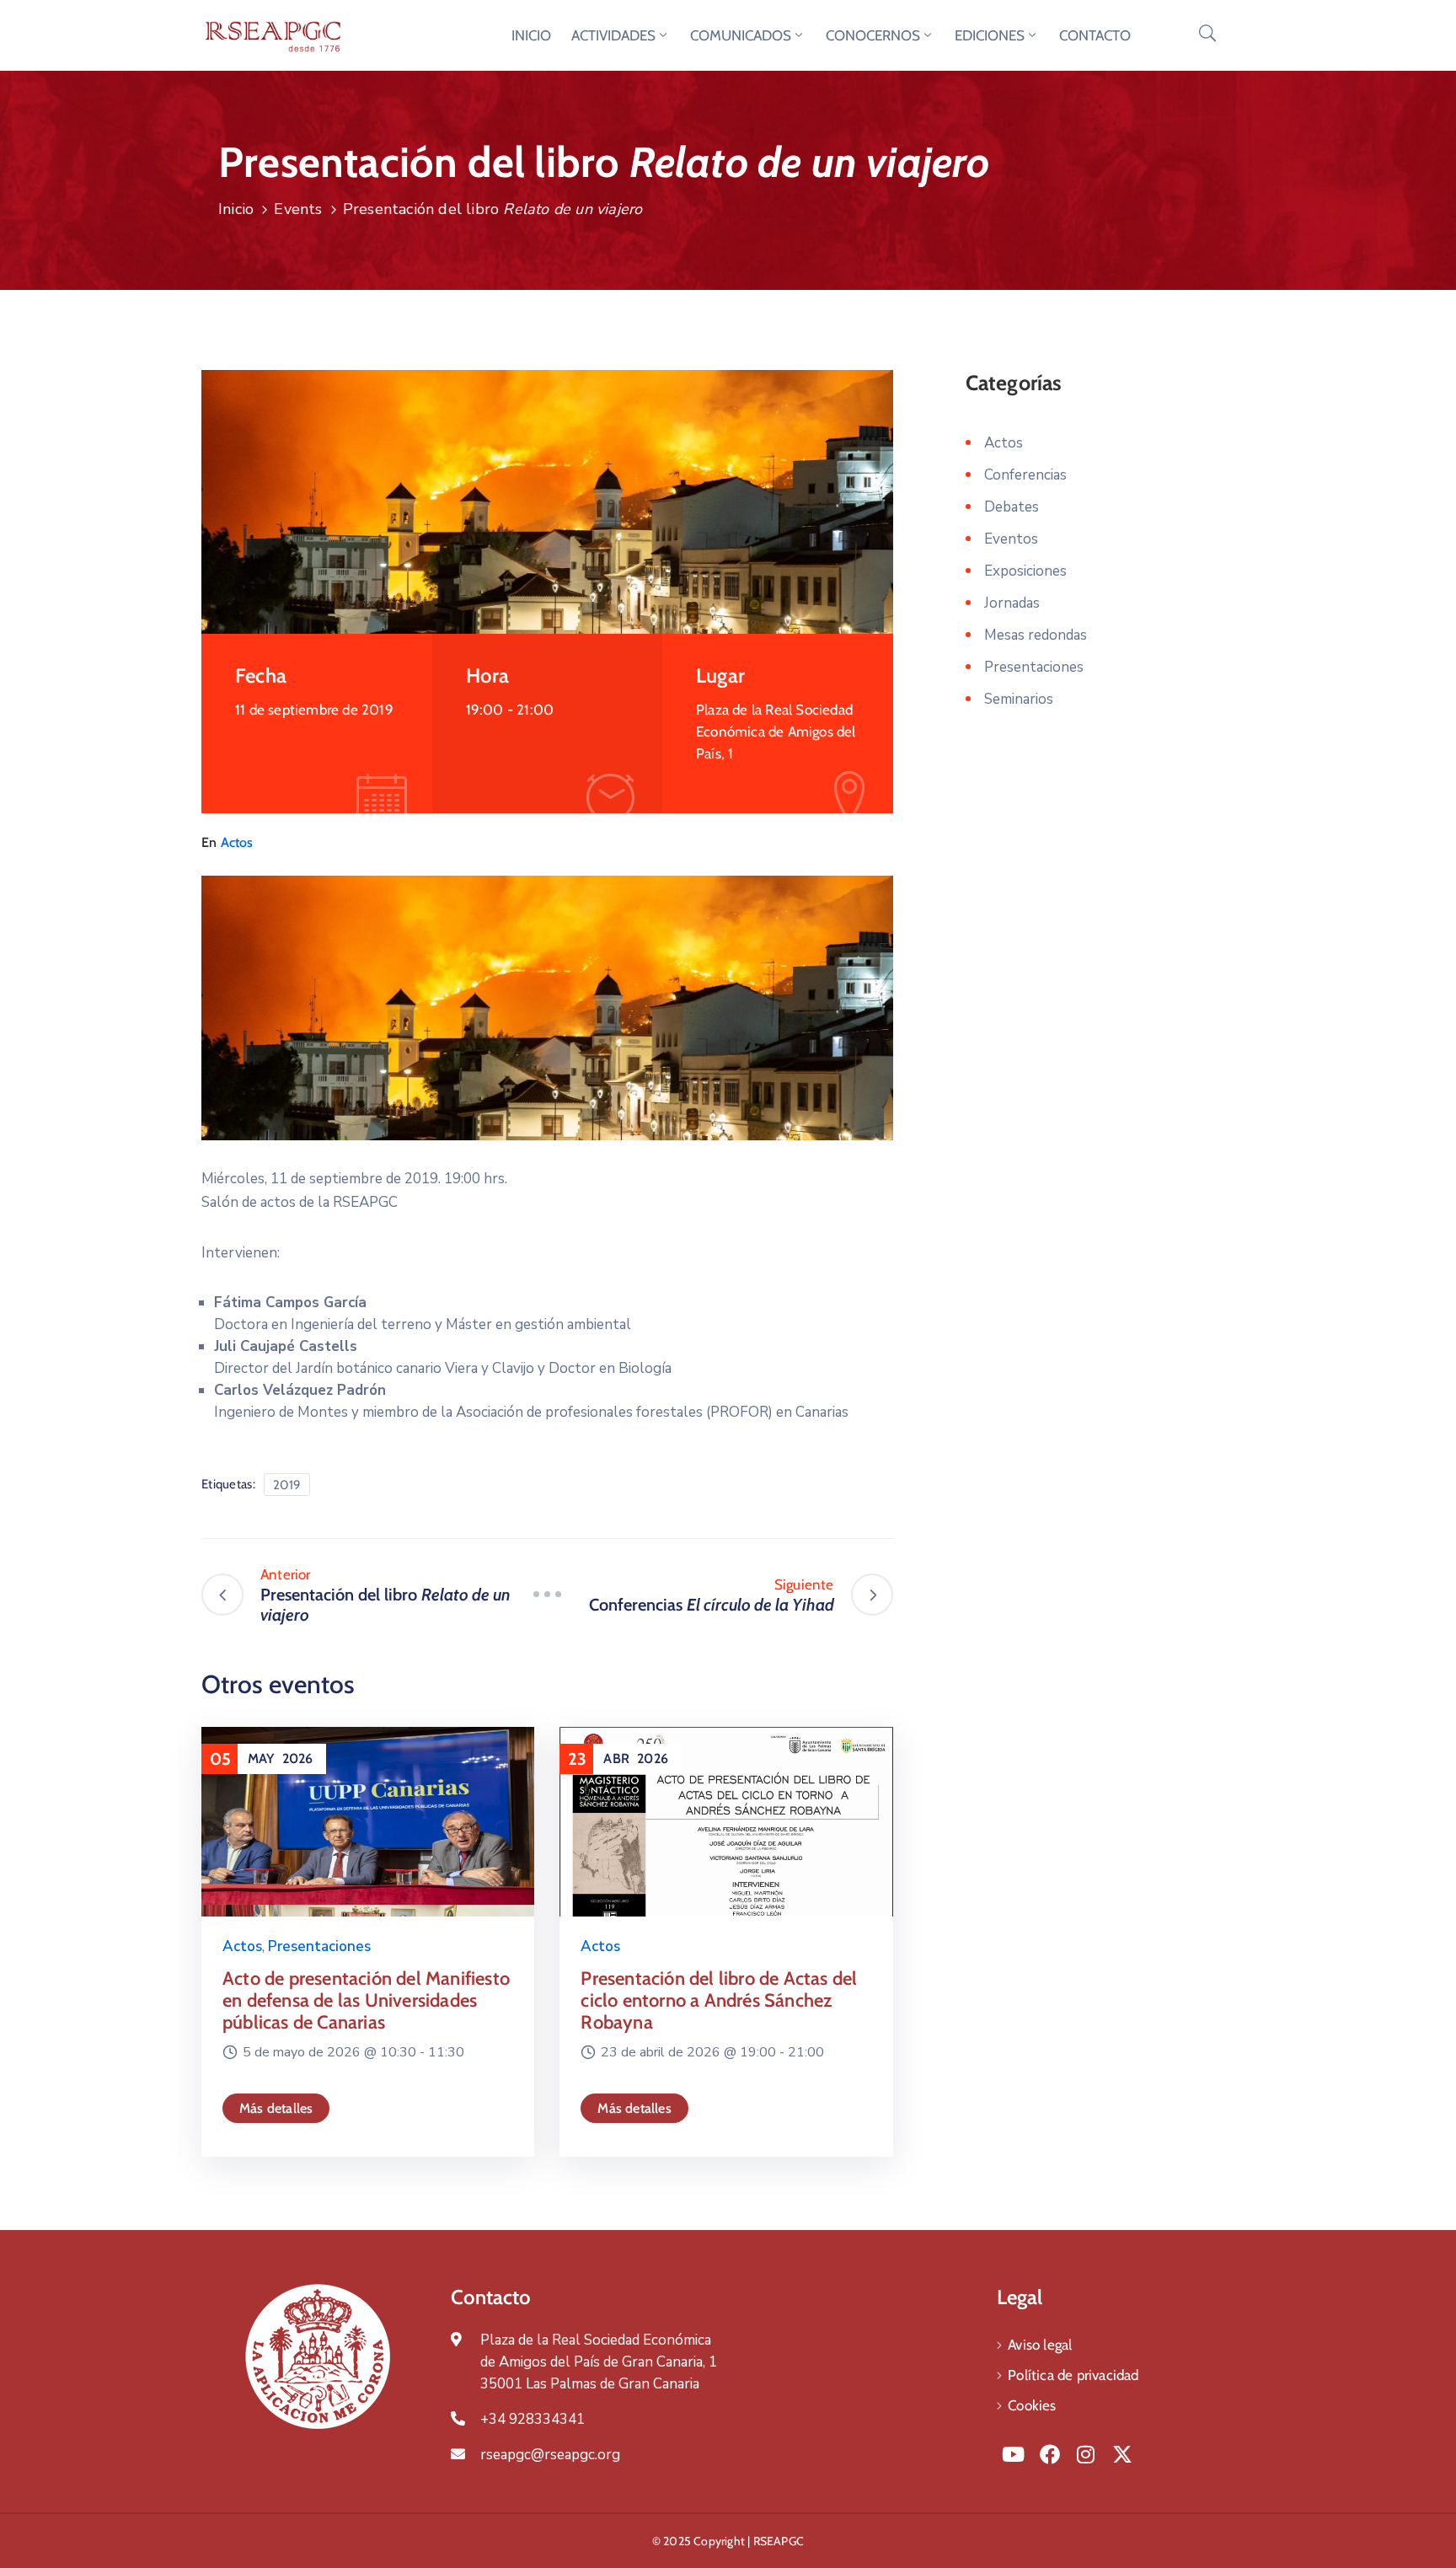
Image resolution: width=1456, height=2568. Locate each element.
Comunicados (741, 35)
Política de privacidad (1073, 2375)
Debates (1012, 507)
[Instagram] (1086, 2454)
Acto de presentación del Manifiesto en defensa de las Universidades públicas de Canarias (366, 2000)
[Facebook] (1049, 2454)
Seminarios (1019, 699)
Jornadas (1012, 603)
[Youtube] (1013, 2454)
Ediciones (990, 35)
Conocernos (873, 35)
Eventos (1011, 539)
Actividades (613, 35)
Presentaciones (319, 1946)
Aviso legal (1040, 2345)
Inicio (531, 35)
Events (298, 209)
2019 (287, 1485)
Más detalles (276, 2108)
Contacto (1095, 35)
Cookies (1032, 2405)
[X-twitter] (1122, 2454)
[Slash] (547, 1595)
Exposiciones (1025, 571)
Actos (237, 842)
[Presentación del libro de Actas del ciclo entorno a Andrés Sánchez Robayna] (726, 1846)
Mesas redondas (1036, 635)
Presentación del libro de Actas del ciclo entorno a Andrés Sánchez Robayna (719, 2000)
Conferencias (1025, 475)
